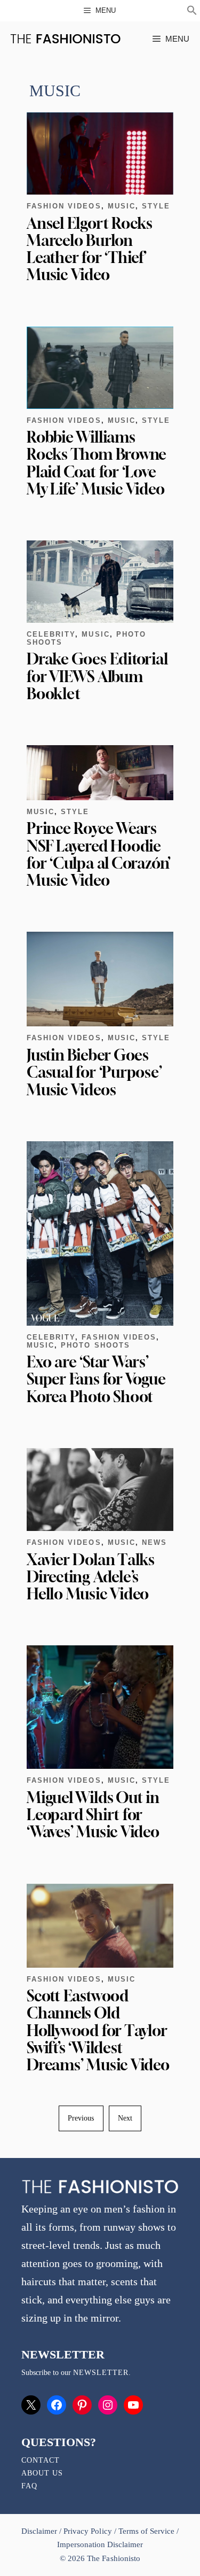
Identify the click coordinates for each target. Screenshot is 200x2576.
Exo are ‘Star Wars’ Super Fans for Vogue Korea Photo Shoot (96, 1379)
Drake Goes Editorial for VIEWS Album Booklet (97, 676)
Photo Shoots (95, 1345)
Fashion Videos (64, 206)
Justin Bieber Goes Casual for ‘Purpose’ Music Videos (94, 1072)
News (154, 1542)
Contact (41, 2460)
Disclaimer (40, 2531)
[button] (192, 12)
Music (122, 206)
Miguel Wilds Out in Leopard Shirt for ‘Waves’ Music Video (93, 1815)
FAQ (29, 2486)
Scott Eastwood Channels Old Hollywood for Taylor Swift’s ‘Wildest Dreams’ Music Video (98, 2030)
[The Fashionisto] (65, 39)
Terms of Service (146, 2531)
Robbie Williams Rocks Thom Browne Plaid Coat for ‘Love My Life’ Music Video (97, 463)
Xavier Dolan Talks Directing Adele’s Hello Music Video (91, 1577)
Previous (81, 2118)
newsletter (101, 2373)
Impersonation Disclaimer (100, 2544)
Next (125, 2118)
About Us (42, 2473)
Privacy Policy (87, 2531)
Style (156, 206)
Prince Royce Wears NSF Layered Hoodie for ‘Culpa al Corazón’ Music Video (99, 854)
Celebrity (51, 634)
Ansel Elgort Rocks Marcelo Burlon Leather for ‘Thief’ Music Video (90, 249)
